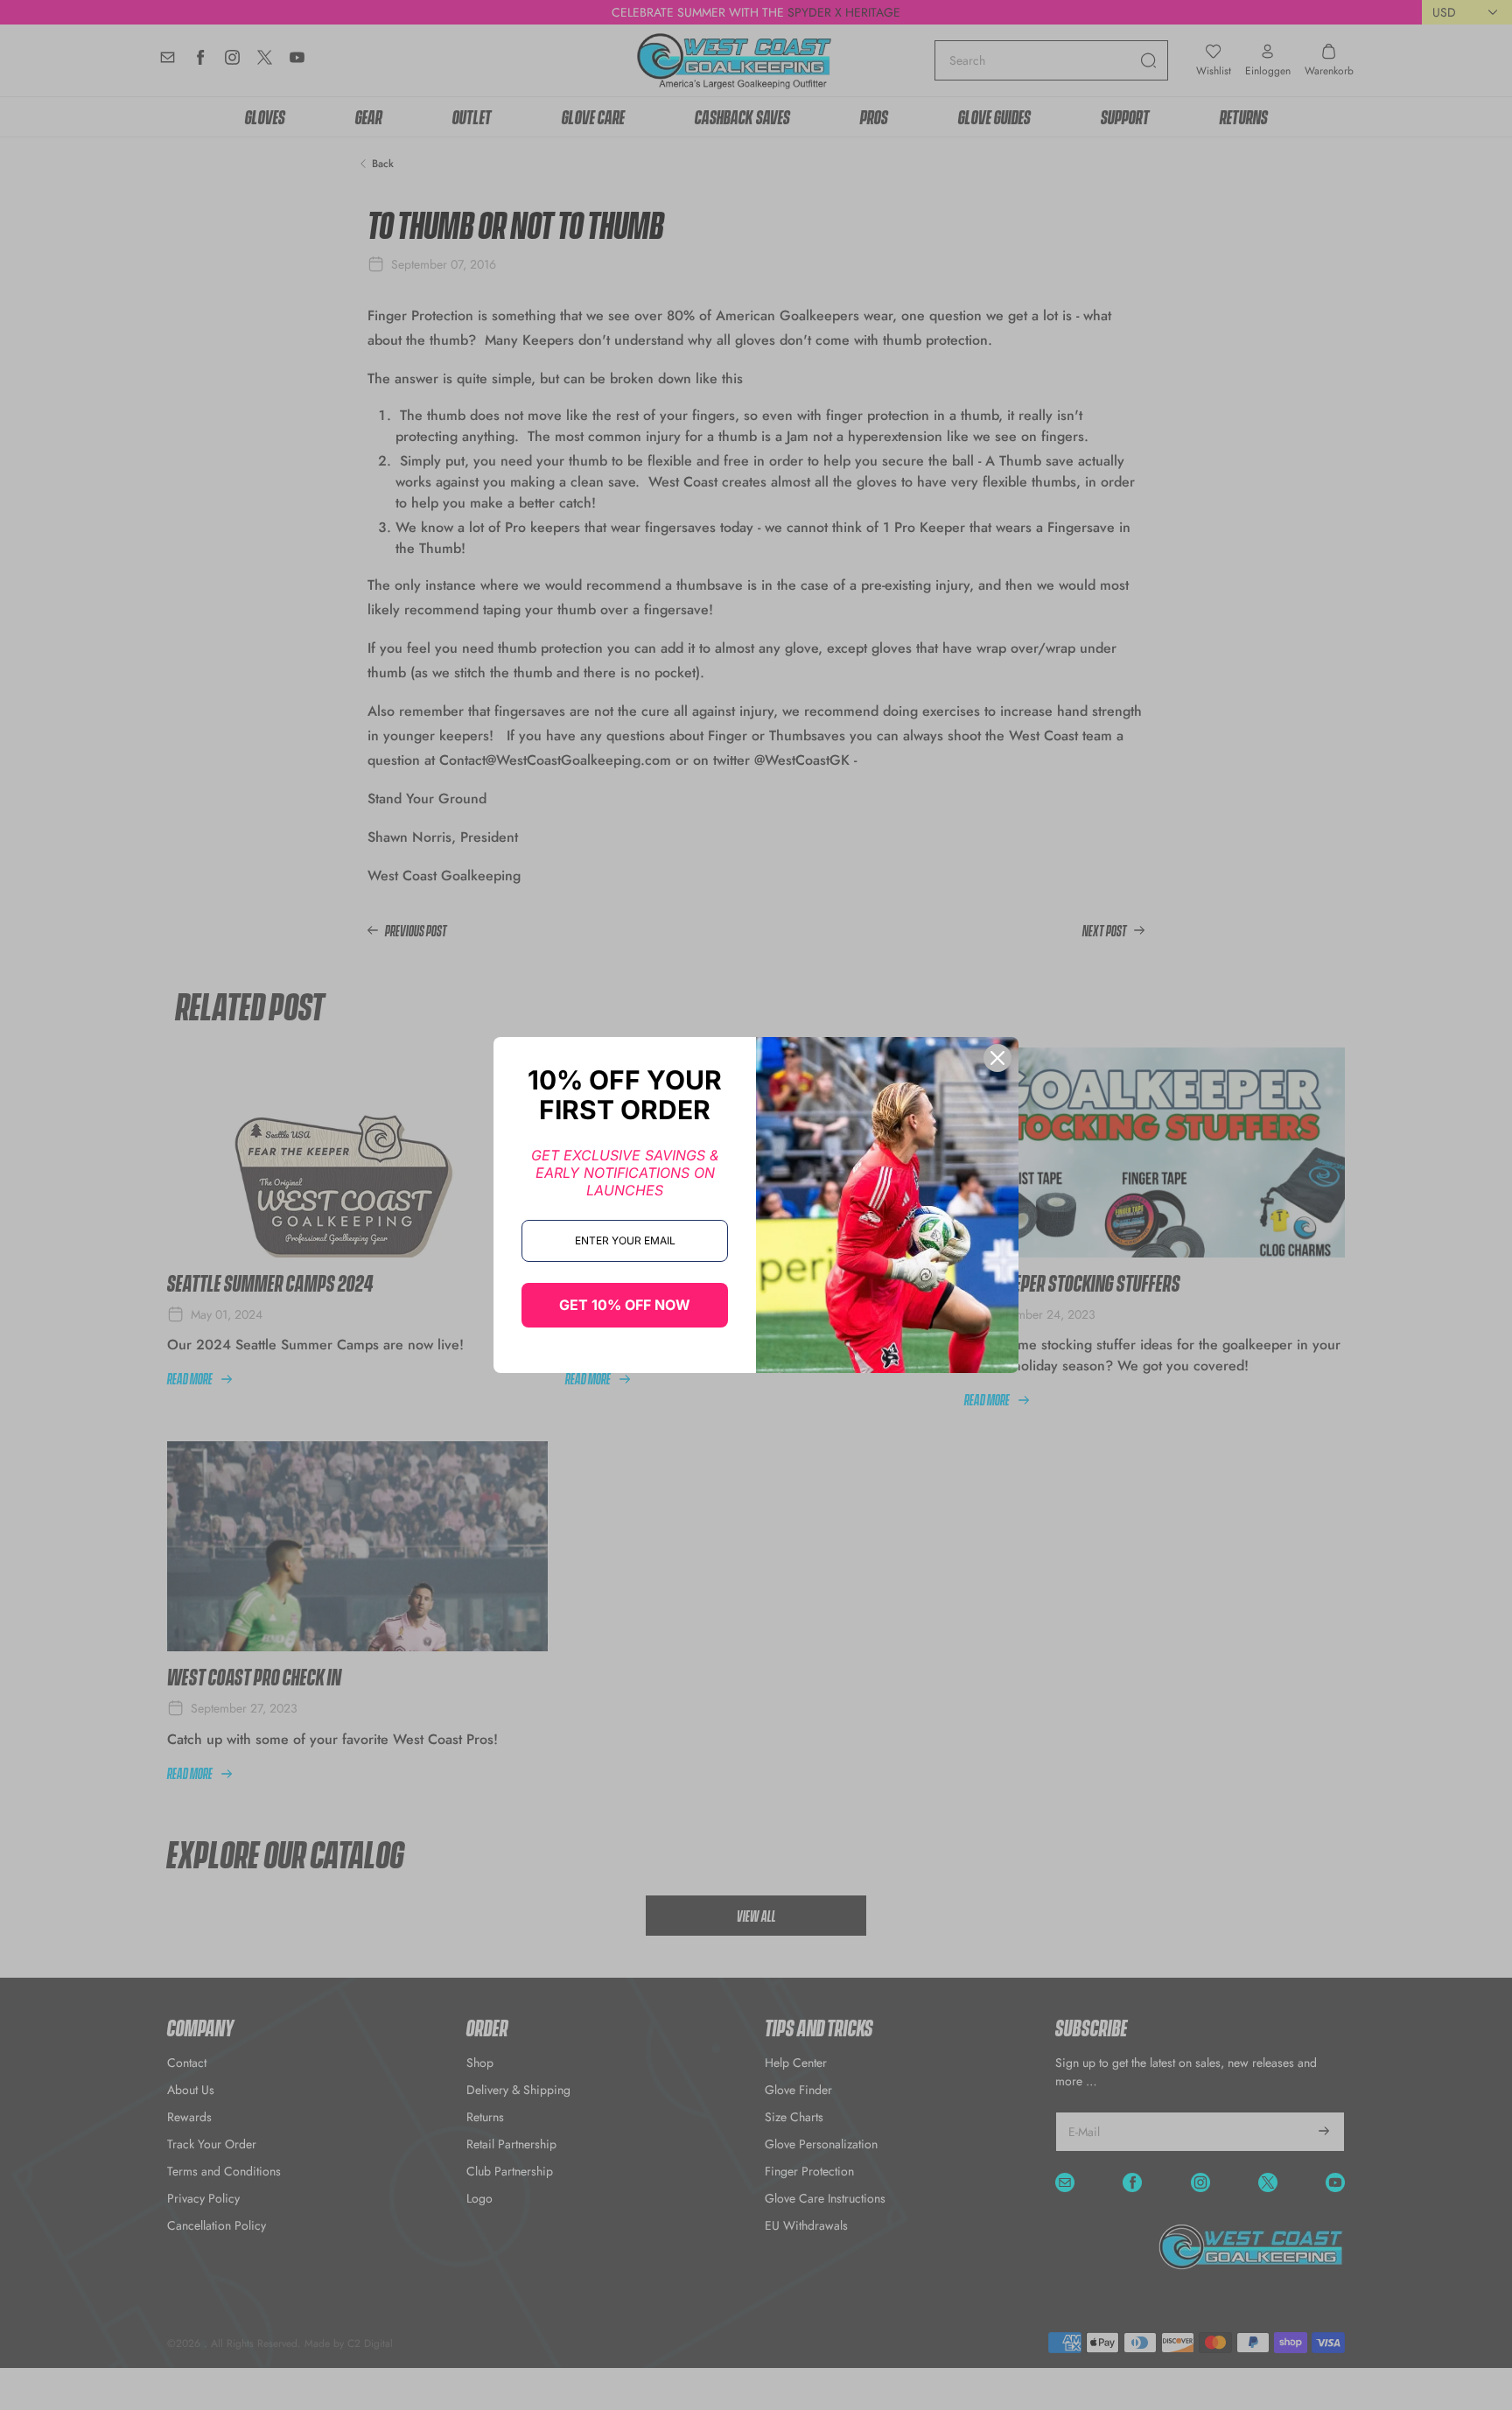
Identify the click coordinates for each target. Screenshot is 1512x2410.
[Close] (997, 1058)
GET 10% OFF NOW (625, 1305)
